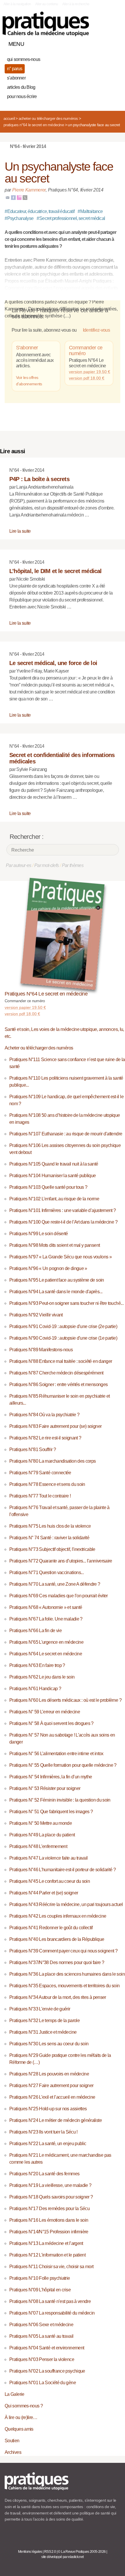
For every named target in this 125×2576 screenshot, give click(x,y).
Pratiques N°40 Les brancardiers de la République (57, 1939)
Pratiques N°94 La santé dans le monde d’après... (56, 1292)
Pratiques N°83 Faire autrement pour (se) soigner (55, 1426)
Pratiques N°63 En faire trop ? (37, 1665)
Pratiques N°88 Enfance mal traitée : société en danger (61, 1361)
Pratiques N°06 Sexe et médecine (41, 2325)
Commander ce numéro (86, 351)
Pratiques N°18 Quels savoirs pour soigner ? (51, 2197)
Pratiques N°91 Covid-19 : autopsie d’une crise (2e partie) (63, 1326)
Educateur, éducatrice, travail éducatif (40, 211)
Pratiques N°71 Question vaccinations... (47, 1572)
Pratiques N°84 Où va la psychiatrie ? (44, 1415)
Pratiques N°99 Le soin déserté (39, 1234)
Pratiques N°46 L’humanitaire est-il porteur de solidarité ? (63, 1870)
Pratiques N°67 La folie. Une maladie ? (46, 1619)
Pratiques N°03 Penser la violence (42, 2359)
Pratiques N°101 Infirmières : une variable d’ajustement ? (63, 1210)
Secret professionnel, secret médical (71, 218)
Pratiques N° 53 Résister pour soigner (45, 1788)
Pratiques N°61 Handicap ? (35, 1689)
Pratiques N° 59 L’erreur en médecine (45, 1712)
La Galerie (15, 2394)
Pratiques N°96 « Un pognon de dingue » (48, 1268)
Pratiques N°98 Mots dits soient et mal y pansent (55, 1245)
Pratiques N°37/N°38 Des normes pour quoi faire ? (57, 1962)
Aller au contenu (47, 4)
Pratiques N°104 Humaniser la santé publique (52, 1176)
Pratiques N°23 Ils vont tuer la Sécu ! (43, 2132)
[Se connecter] (114, 43)
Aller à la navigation (17, 4)
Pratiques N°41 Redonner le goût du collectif (51, 1928)
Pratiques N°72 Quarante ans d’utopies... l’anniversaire (61, 1561)
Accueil (9, 118)
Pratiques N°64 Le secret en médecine (34, 125)
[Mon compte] (104, 43)
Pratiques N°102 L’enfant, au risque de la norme (54, 1199)
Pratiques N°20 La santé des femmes (44, 2174)
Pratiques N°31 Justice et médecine (43, 2032)
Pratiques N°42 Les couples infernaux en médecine (58, 1916)
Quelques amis (19, 2429)
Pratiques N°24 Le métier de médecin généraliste (56, 2120)
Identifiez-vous (96, 330)
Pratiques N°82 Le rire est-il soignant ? (45, 1438)
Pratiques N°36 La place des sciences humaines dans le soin (67, 1974)
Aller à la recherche (76, 4)
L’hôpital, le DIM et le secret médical (56, 571)
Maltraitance (90, 211)
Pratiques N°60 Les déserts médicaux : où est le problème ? (65, 1700)
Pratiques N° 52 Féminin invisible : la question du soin (60, 1800)
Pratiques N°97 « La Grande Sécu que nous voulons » (60, 1257)
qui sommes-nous (24, 59)
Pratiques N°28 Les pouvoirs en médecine (49, 2074)
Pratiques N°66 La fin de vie (35, 1631)
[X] (25, 197)
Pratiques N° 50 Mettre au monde (41, 1823)
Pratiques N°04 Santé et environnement (47, 2348)
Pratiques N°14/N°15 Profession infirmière (49, 2232)
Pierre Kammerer (29, 190)
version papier (25, 1007)
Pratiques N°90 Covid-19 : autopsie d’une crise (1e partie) (63, 1338)
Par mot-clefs (47, 865)
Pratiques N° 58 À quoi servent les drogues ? (51, 1723)
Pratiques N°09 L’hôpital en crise (40, 2290)
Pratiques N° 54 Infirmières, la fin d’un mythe (51, 1777)
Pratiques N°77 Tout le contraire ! (40, 1496)
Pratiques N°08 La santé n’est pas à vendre (50, 2301)
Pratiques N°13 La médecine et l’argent (46, 2243)
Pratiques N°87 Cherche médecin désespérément (56, 1373)
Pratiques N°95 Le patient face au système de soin (57, 1280)
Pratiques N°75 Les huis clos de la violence (50, 1526)
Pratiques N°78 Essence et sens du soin (47, 1484)
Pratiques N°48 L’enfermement (38, 1846)
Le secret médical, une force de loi (53, 663)
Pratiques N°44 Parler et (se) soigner (44, 1893)
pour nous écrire (22, 96)
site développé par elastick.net (62, 2557)
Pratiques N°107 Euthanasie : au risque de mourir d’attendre (66, 1134)
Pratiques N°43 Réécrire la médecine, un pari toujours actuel (66, 1904)
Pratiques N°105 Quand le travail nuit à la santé (54, 1164)
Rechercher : (26, 837)
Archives (13, 2452)
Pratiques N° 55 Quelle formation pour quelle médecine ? (63, 1765)
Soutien (12, 2441)
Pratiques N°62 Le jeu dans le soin (42, 1677)
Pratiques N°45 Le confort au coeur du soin (50, 1881)
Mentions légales (30, 2552)
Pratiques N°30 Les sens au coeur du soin (49, 2044)
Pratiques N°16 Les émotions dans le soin (49, 2220)
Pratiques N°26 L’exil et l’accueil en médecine (52, 2097)
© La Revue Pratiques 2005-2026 (82, 2552)
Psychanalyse (19, 218)
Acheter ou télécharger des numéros (48, 118)
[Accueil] (46, 24)
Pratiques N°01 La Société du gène (43, 2383)
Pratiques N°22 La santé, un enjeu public (48, 2144)
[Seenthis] (19, 197)
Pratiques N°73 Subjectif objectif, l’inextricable (52, 1549)
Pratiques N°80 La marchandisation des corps (52, 1461)
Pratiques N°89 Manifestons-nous (41, 1350)
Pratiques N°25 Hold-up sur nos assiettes (48, 2109)
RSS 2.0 (50, 2552)
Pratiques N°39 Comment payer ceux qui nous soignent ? (63, 1951)
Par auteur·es (19, 865)
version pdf (22, 1014)
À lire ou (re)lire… (21, 2417)
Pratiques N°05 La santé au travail (41, 2336)
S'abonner (27, 348)
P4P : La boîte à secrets (39, 479)
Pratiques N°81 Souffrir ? (33, 1449)
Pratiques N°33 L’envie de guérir (40, 2009)
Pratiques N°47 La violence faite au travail (48, 1858)
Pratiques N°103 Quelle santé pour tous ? (48, 1187)
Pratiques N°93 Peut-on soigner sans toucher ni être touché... (66, 1303)
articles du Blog (21, 87)
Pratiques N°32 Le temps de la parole (44, 2020)
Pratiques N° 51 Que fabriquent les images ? (51, 1812)
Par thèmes (73, 865)
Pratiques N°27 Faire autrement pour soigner (51, 2085)
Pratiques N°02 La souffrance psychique (47, 2371)
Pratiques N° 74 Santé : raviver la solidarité (49, 1538)
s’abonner (16, 78)
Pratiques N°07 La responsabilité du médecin (52, 2313)
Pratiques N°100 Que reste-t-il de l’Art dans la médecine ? (63, 1222)
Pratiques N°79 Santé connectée (40, 1473)
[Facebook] (13, 197)
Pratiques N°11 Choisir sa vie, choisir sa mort (51, 2267)
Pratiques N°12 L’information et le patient (47, 2255)
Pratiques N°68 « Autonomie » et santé (46, 1607)
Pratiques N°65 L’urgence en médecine (46, 1642)
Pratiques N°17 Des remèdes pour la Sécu (49, 2209)
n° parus (15, 69)
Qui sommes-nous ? (24, 2406)
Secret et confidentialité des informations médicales (62, 758)
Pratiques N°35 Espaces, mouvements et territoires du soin (65, 1986)
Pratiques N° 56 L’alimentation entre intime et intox (56, 1754)
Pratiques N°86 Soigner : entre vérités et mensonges (58, 1384)
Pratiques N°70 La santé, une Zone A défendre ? (55, 1584)
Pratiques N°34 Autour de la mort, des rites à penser (58, 1997)
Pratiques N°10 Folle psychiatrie (40, 2278)
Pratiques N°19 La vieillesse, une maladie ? (50, 2185)
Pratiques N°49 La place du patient (42, 1835)
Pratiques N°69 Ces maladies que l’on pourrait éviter (59, 1596)
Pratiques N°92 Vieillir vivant (36, 1315)
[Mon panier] (94, 43)
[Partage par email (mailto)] (8, 197)
